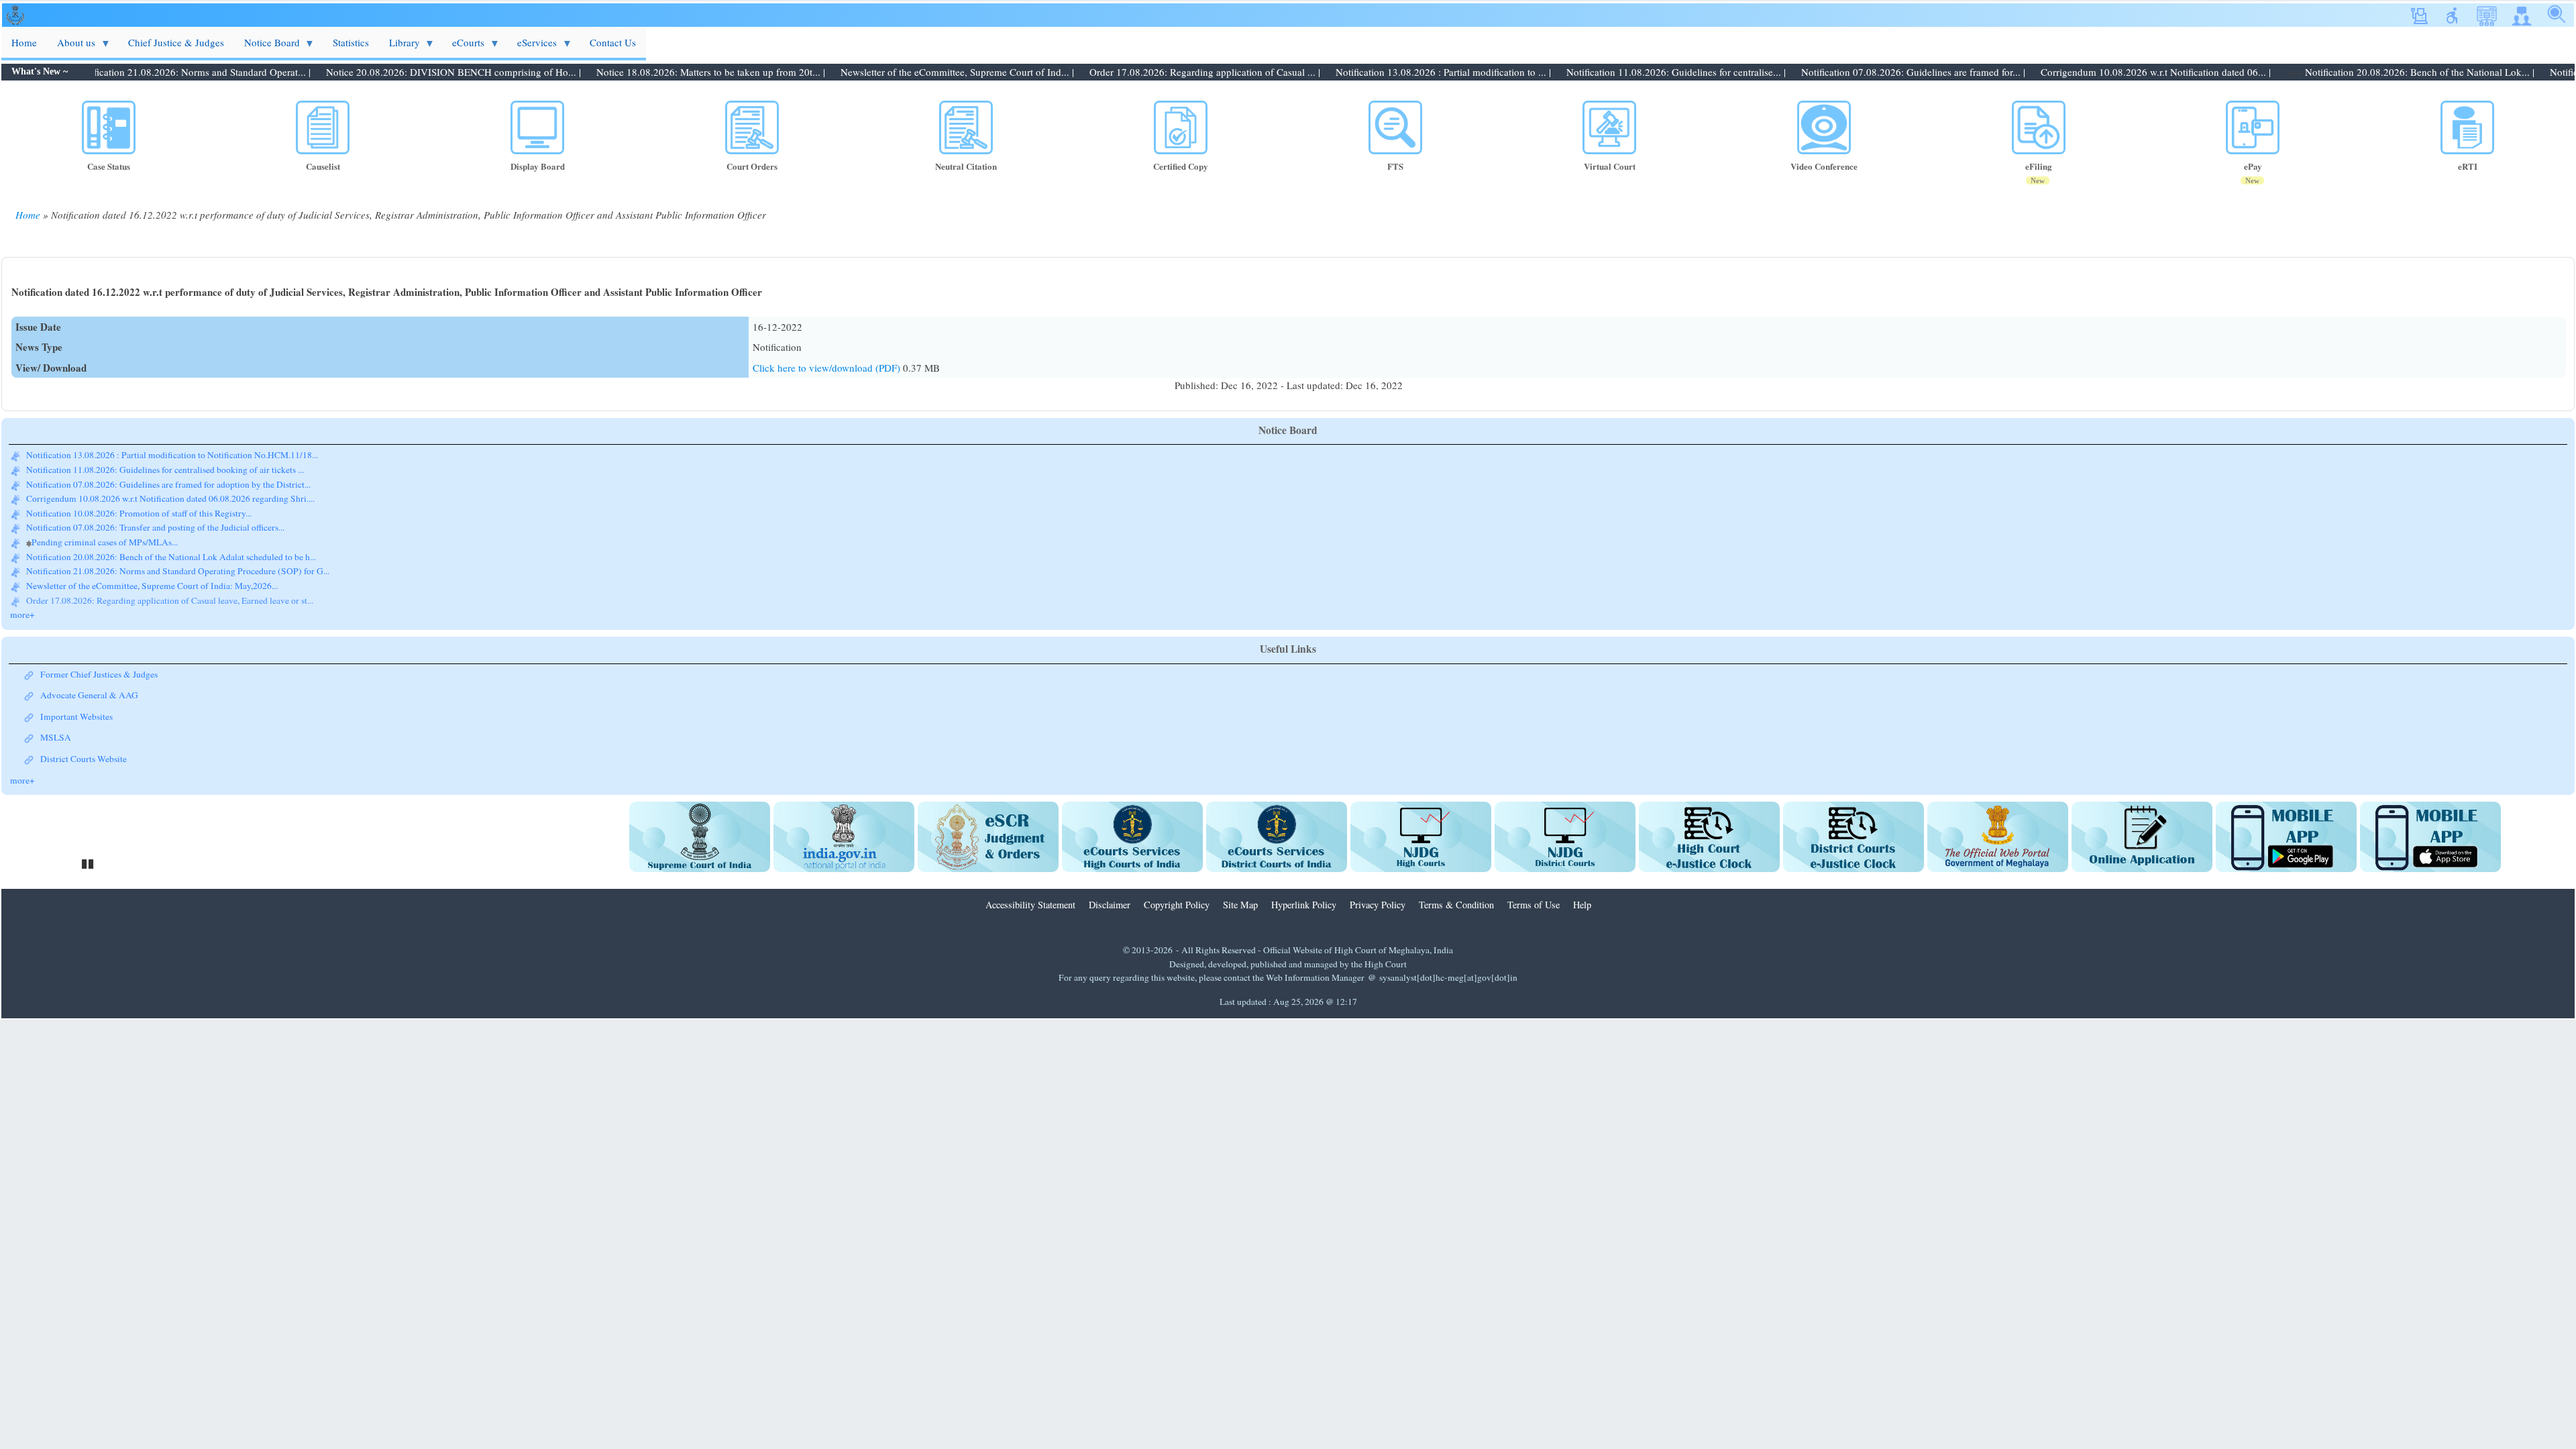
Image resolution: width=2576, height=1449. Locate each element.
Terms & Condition (1456, 905)
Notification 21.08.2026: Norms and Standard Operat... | (127, 72)
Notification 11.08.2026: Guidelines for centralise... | (1610, 72)
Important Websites (76, 716)
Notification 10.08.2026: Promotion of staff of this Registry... (139, 498)
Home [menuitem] (24, 42)
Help (1582, 905)
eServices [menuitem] (532, 47)
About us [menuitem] (71, 47)
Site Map (1240, 905)
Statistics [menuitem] (351, 42)
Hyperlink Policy (1304, 905)
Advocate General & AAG (89, 695)
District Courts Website (84, 759)
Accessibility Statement (1030, 905)
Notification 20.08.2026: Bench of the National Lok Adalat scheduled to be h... (171, 542)
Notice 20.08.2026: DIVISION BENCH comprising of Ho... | (388, 72)
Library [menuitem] (399, 47)
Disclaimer (1110, 905)
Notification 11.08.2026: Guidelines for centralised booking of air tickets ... (165, 455)
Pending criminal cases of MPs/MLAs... (105, 528)
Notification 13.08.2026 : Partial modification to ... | (1378, 72)
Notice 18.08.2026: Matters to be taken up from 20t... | (645, 72)
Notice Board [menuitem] (267, 47)
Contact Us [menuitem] (613, 42)
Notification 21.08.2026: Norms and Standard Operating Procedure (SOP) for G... (178, 557)
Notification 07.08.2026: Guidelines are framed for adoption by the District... (168, 470)
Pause (89, 862)
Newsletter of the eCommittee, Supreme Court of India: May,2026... (152, 571)
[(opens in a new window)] (700, 837)
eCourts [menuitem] (463, 47)
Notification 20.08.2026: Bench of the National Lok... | (2354, 72)
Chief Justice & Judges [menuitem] (176, 42)
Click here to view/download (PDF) (828, 368)
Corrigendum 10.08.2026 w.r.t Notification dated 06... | (2090, 72)
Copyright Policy (1177, 905)
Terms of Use (1534, 905)
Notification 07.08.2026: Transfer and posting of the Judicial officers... (155, 513)
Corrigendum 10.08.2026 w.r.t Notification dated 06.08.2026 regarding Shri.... (170, 484)
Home (28, 215)
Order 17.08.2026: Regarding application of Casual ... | (1139, 72)
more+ (22, 614)
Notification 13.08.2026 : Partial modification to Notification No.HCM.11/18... (172, 600)
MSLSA (56, 737)
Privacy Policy (1378, 905)
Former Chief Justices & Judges (99, 674)
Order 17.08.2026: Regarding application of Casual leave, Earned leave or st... (170, 586)
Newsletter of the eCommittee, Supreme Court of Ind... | (892, 72)
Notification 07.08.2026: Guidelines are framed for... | (1847, 72)
